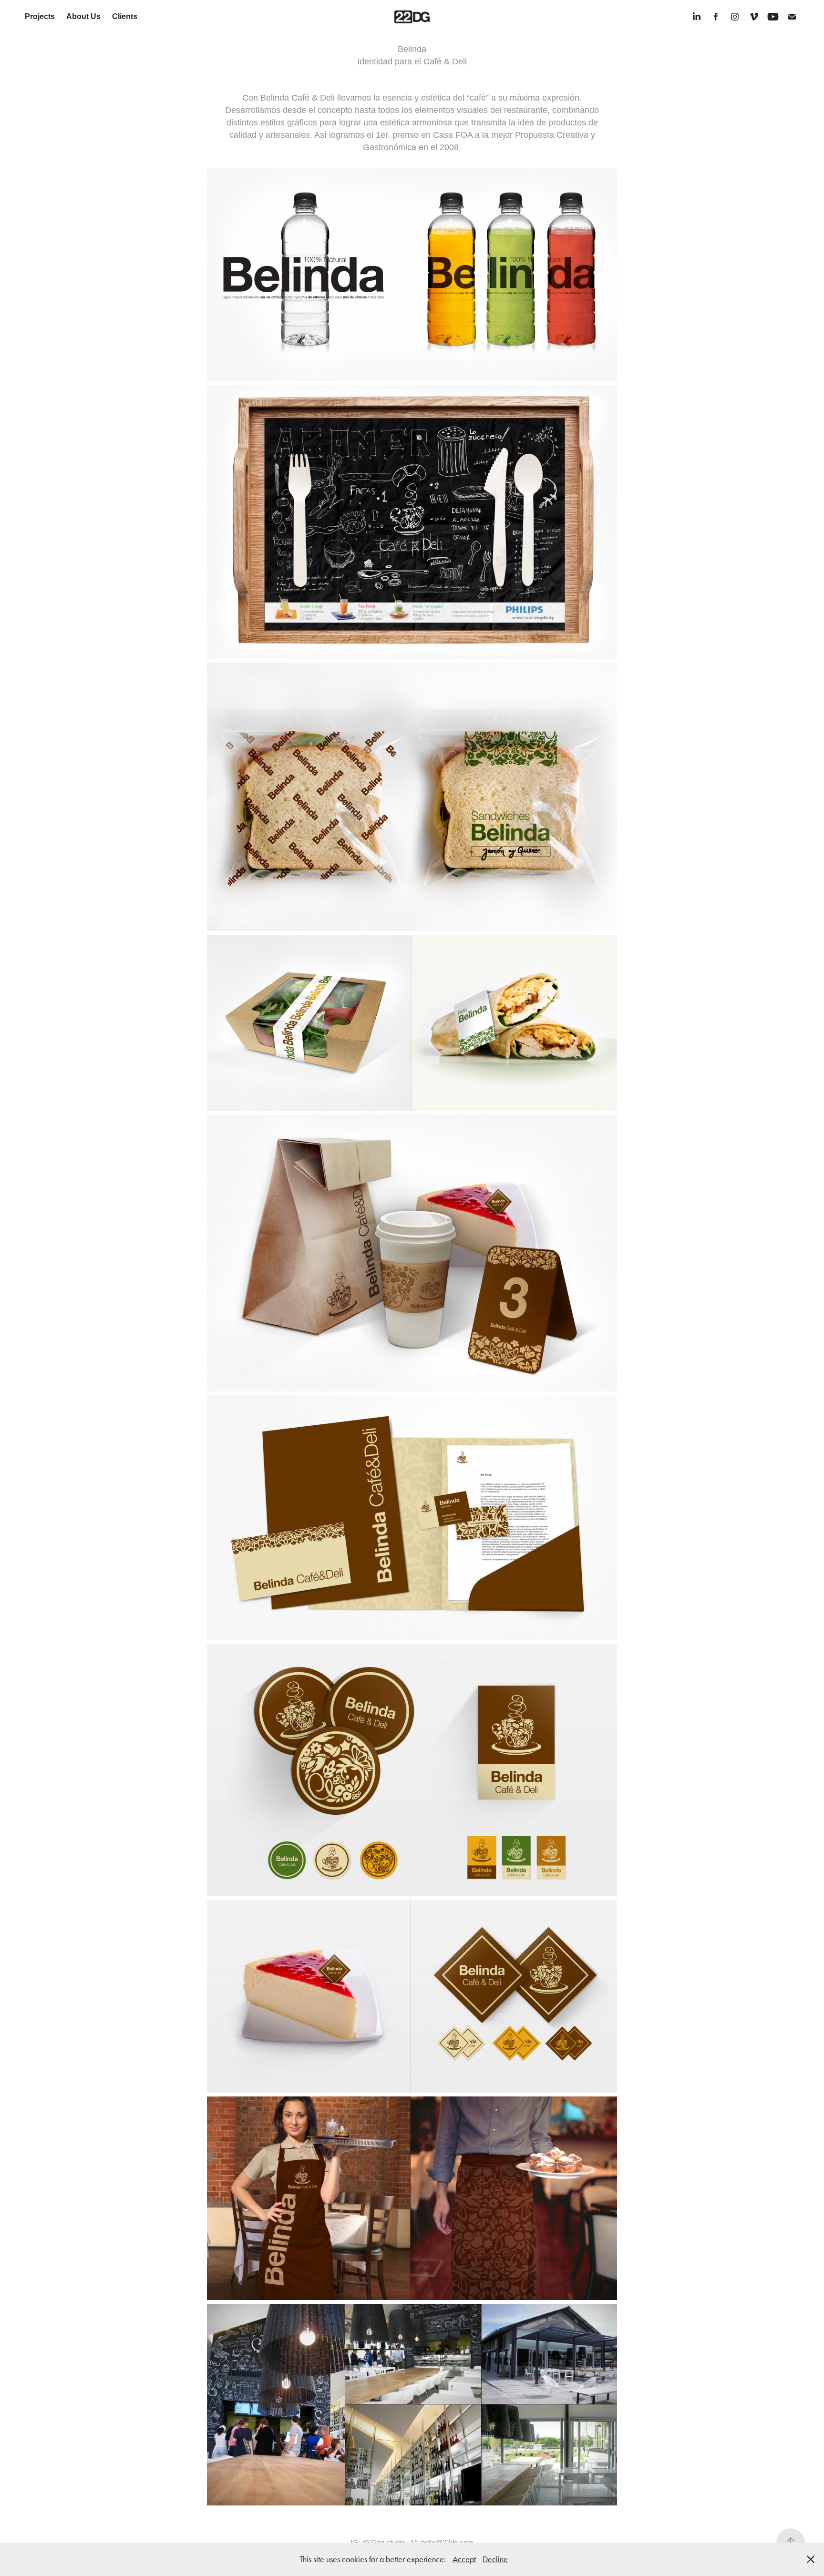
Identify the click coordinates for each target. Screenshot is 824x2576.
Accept (464, 2559)
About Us (83, 16)
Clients (125, 16)
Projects (40, 16)
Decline (495, 2559)
